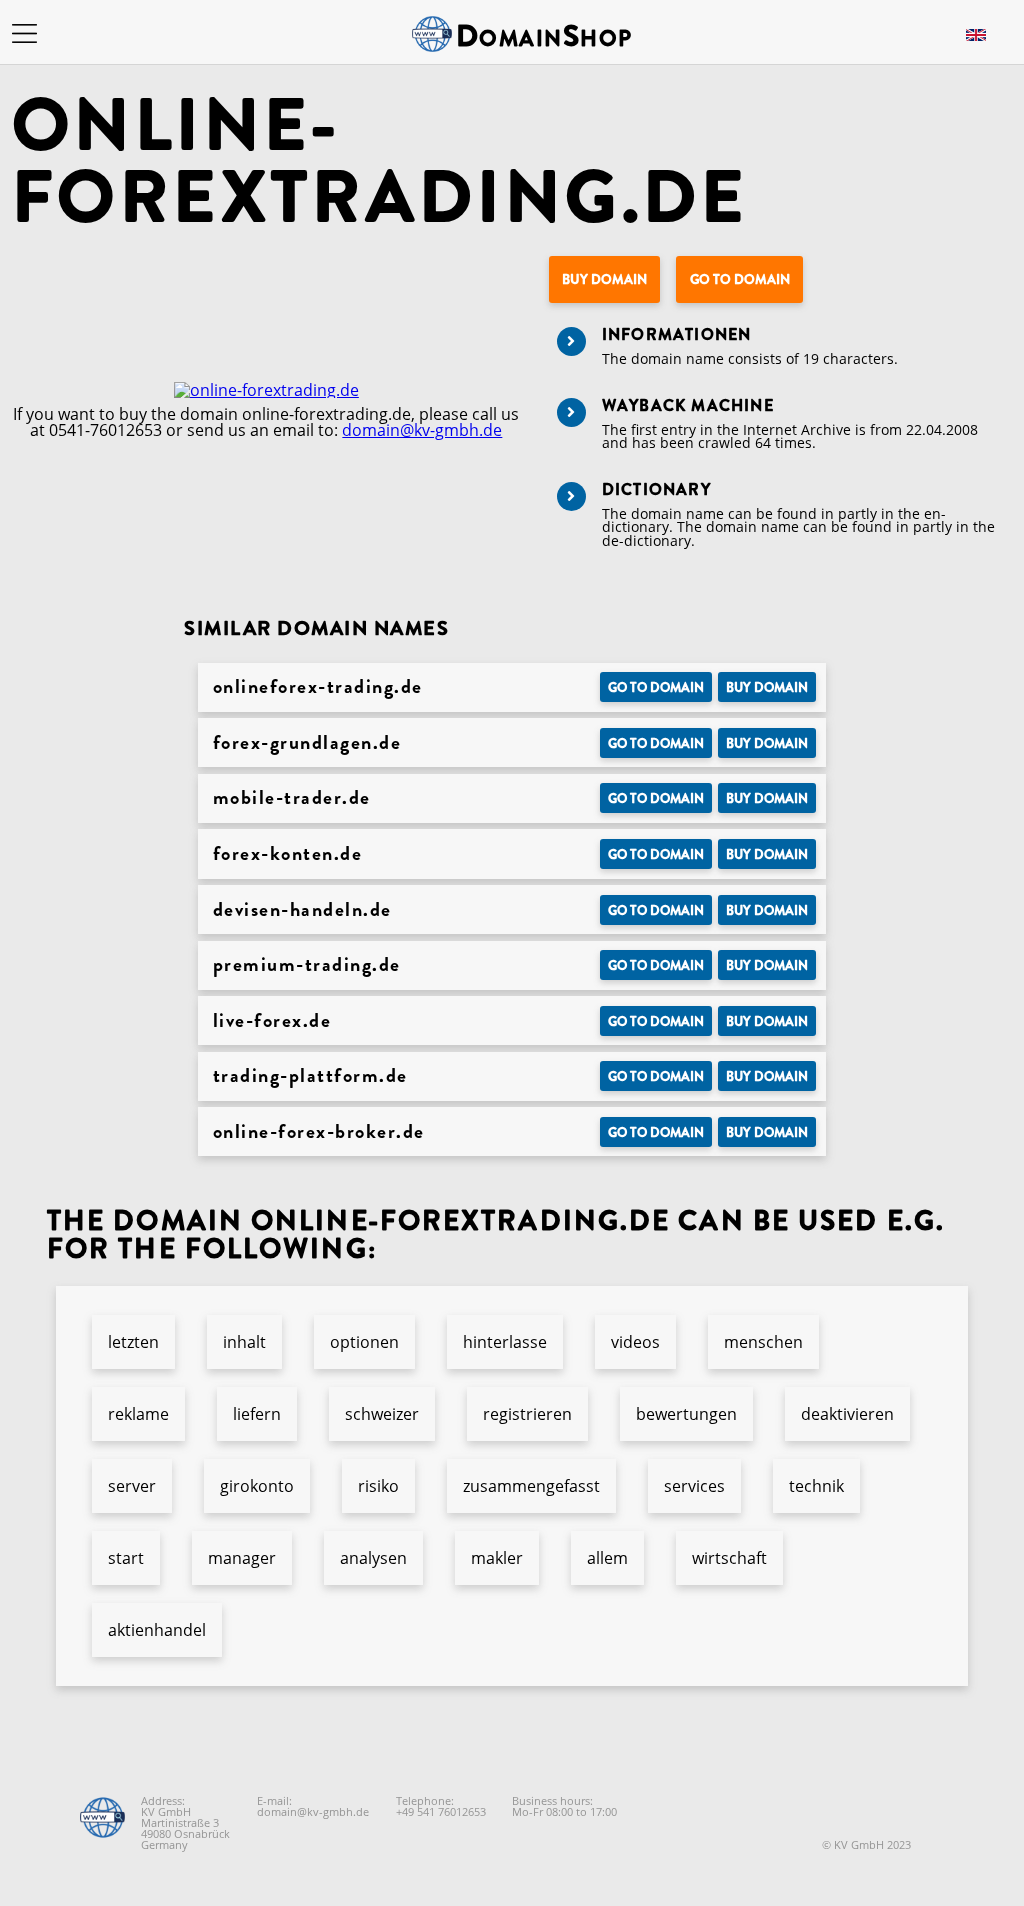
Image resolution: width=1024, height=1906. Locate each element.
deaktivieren (847, 1414)
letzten (133, 1342)
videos (635, 1342)
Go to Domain (740, 279)
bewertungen (686, 1414)
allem (607, 1558)
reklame (138, 1414)
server (132, 1486)
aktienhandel (157, 1630)
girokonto (257, 1486)
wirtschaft (729, 1558)
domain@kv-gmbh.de (422, 430)
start (126, 1558)
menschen (763, 1342)
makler (497, 1558)
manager (242, 1558)
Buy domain (604, 279)
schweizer (382, 1414)
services (694, 1486)
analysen (373, 1558)
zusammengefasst (531, 1486)
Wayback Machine (688, 405)
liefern (257, 1414)
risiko (378, 1486)
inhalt (244, 1342)
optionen (364, 1342)
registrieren (527, 1414)
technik (816, 1486)
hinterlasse (505, 1342)
